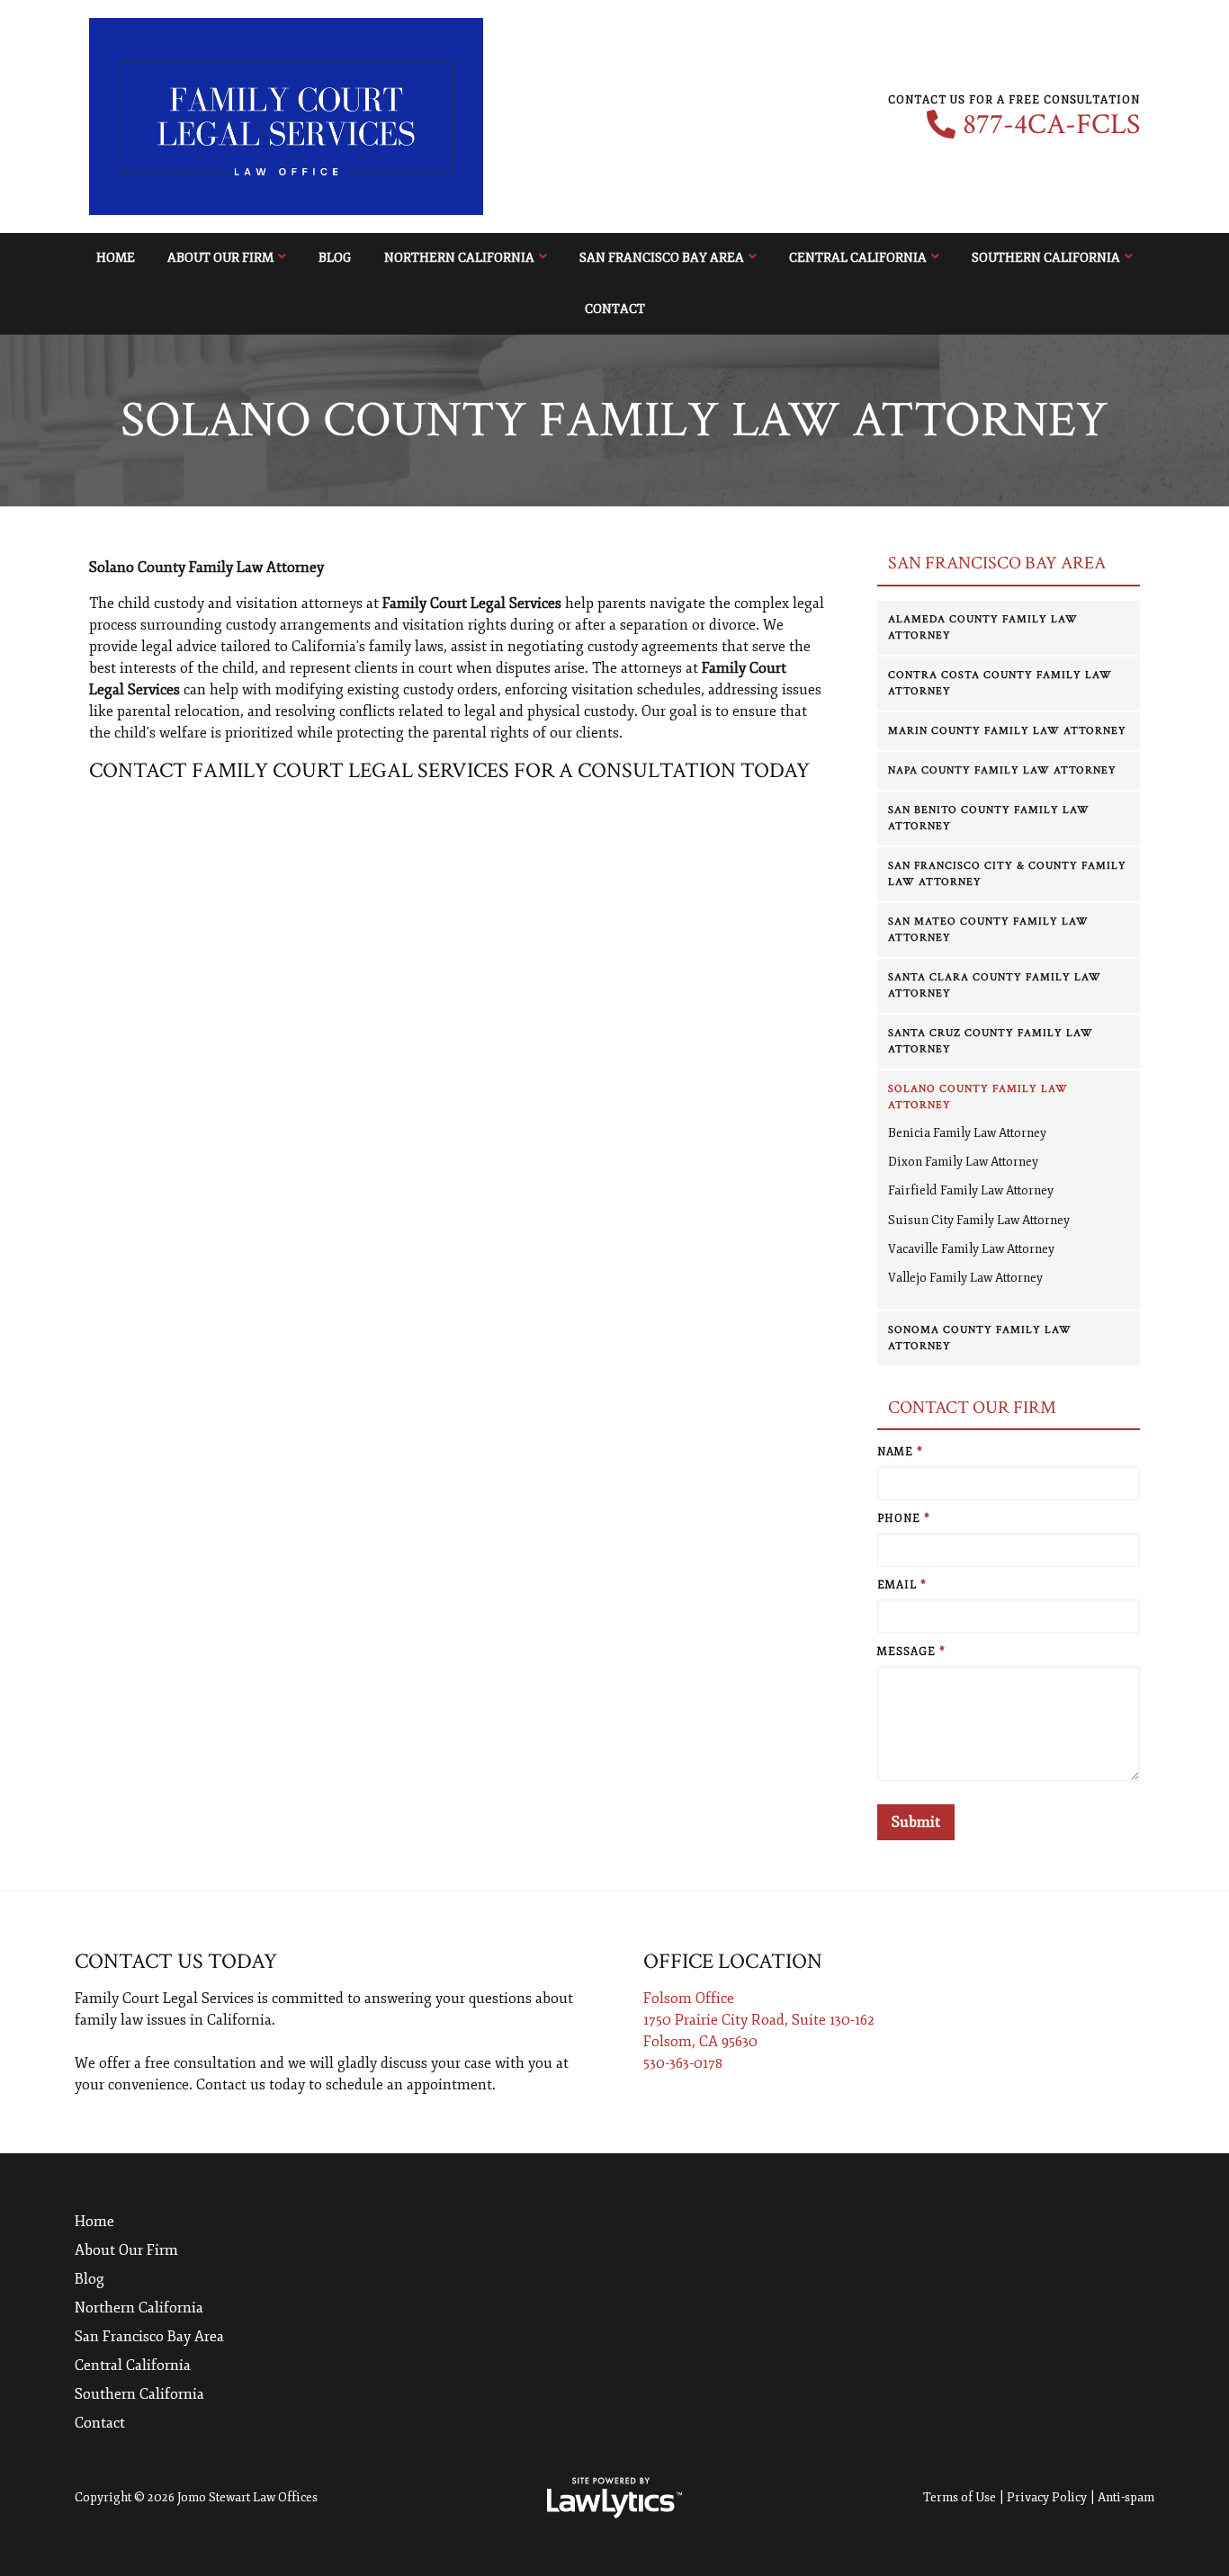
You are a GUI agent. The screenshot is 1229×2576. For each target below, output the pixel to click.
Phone (904, 1519)
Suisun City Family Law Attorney (979, 1220)
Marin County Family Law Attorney (1007, 731)
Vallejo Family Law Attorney (965, 1278)
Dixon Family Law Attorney (963, 1162)
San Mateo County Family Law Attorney (988, 930)
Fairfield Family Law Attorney (971, 1190)
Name (900, 1452)
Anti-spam (1126, 2497)
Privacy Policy (1047, 2497)
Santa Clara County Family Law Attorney (995, 985)
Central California (858, 258)
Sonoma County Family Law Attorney (980, 1338)
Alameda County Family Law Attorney (983, 627)
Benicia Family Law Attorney (967, 1133)
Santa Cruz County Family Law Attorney (991, 1041)
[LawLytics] (614, 2498)
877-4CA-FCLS (1051, 125)
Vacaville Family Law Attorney (971, 1249)
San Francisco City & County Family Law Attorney (1007, 874)
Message (911, 1652)
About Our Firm (220, 258)
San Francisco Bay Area (662, 258)
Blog (335, 258)
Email (902, 1585)
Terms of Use (960, 2497)
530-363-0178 (683, 2063)
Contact (615, 309)
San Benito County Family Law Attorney (989, 818)
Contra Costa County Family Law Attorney (1000, 683)
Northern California (459, 258)
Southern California (1046, 258)
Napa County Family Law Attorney (1002, 770)
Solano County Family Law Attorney (978, 1097)
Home (116, 258)
